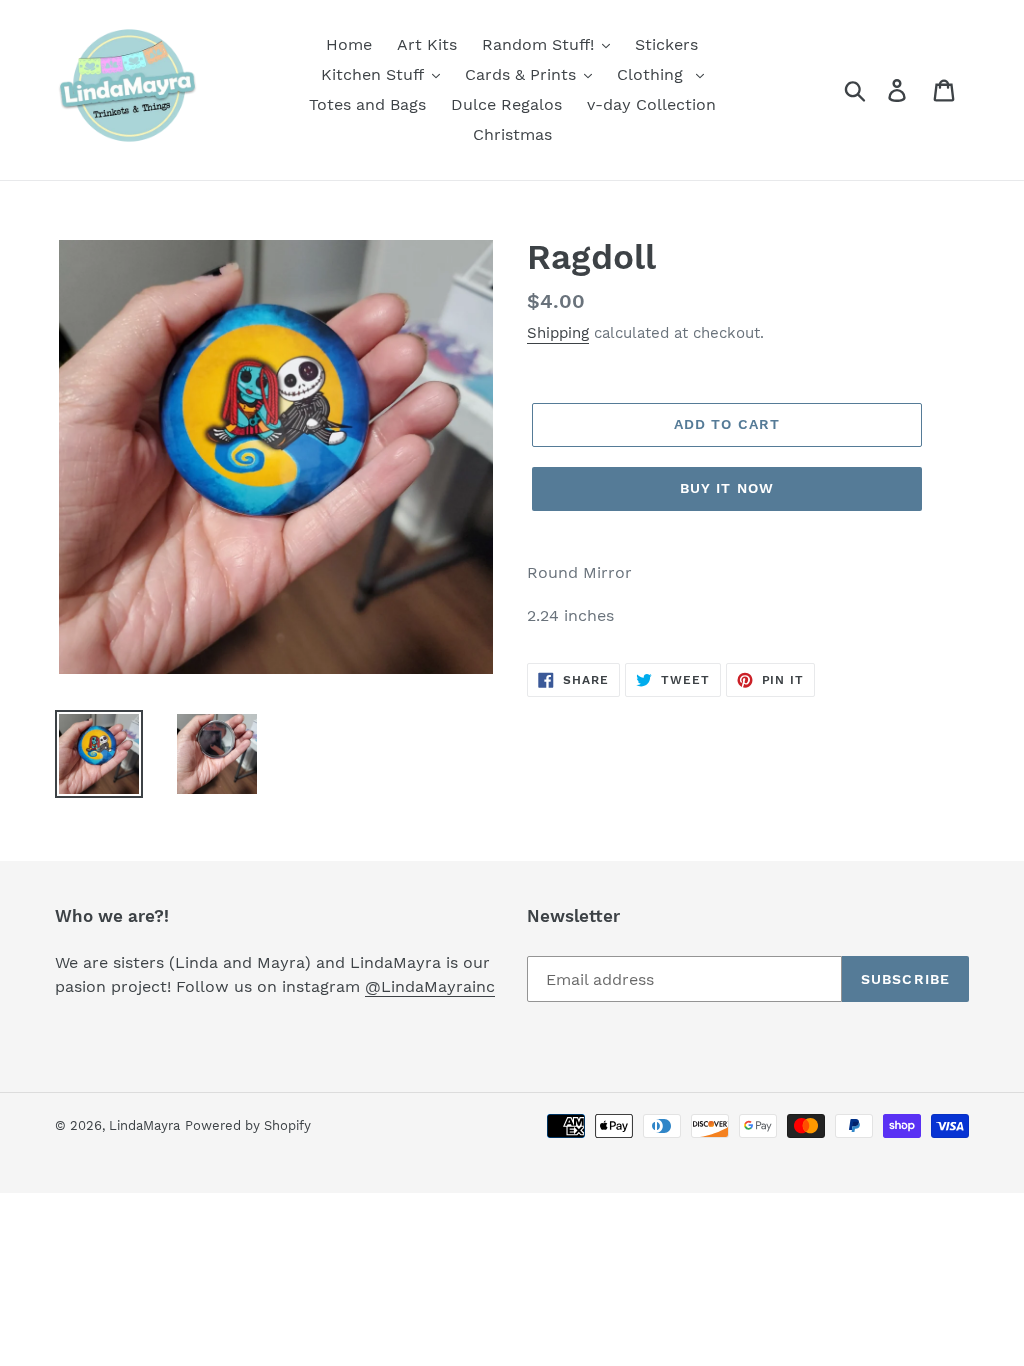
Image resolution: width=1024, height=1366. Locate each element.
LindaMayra (144, 1125)
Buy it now (727, 488)
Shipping (558, 333)
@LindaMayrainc (430, 986)
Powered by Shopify (248, 1125)
